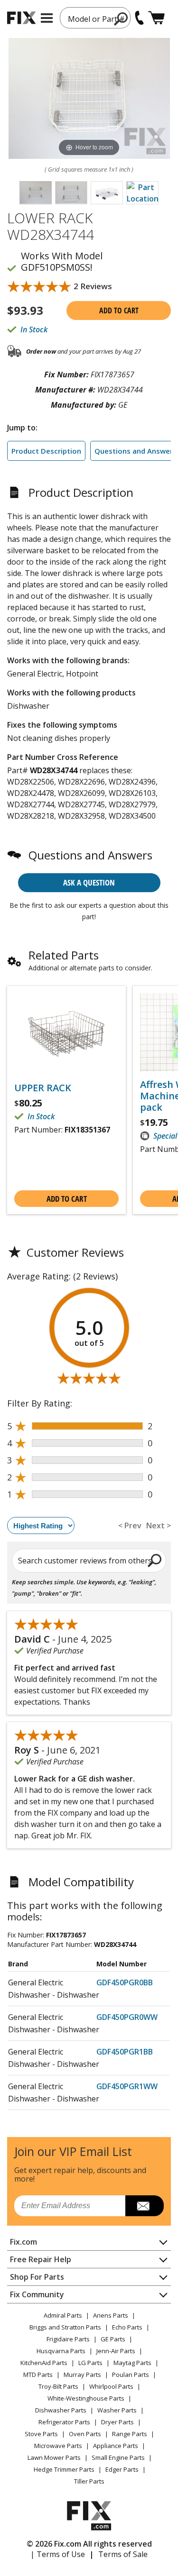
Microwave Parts (58, 2446)
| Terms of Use (58, 2554)
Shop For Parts (37, 2277)
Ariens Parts (111, 2315)
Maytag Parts (132, 2363)
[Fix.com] (21, 18)
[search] (155, 1560)
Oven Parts (85, 2434)
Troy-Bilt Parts (58, 2386)
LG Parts (90, 2363)
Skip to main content (89, 20)
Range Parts (130, 2434)
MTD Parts (38, 2375)
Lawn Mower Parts (54, 2457)
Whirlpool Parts (111, 2386)
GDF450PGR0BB (125, 1982)
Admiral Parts (63, 2315)
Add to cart (119, 311)
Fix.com (23, 2242)
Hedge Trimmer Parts (64, 2469)
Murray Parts (82, 2375)
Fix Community (37, 2294)
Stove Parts (41, 2434)
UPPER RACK (43, 1088)
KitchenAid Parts (44, 2363)
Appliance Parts (116, 2446)
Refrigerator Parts (64, 2422)
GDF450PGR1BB (125, 2052)
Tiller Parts (89, 2481)
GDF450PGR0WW (127, 2017)
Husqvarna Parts (61, 2351)
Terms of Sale (123, 2554)
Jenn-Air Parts (116, 2351)
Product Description (46, 451)
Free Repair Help (41, 2259)
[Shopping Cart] (156, 18)
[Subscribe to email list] (145, 2206)
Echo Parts (127, 2327)
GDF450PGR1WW (127, 2086)
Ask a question (89, 882)
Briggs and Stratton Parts (65, 2327)
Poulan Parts (131, 2375)
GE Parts (113, 2339)
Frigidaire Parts (68, 2339)
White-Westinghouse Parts (86, 2398)
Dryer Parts (117, 2422)
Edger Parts (122, 2469)
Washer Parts (117, 2410)
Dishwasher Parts (61, 2410)
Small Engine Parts (118, 2457)
